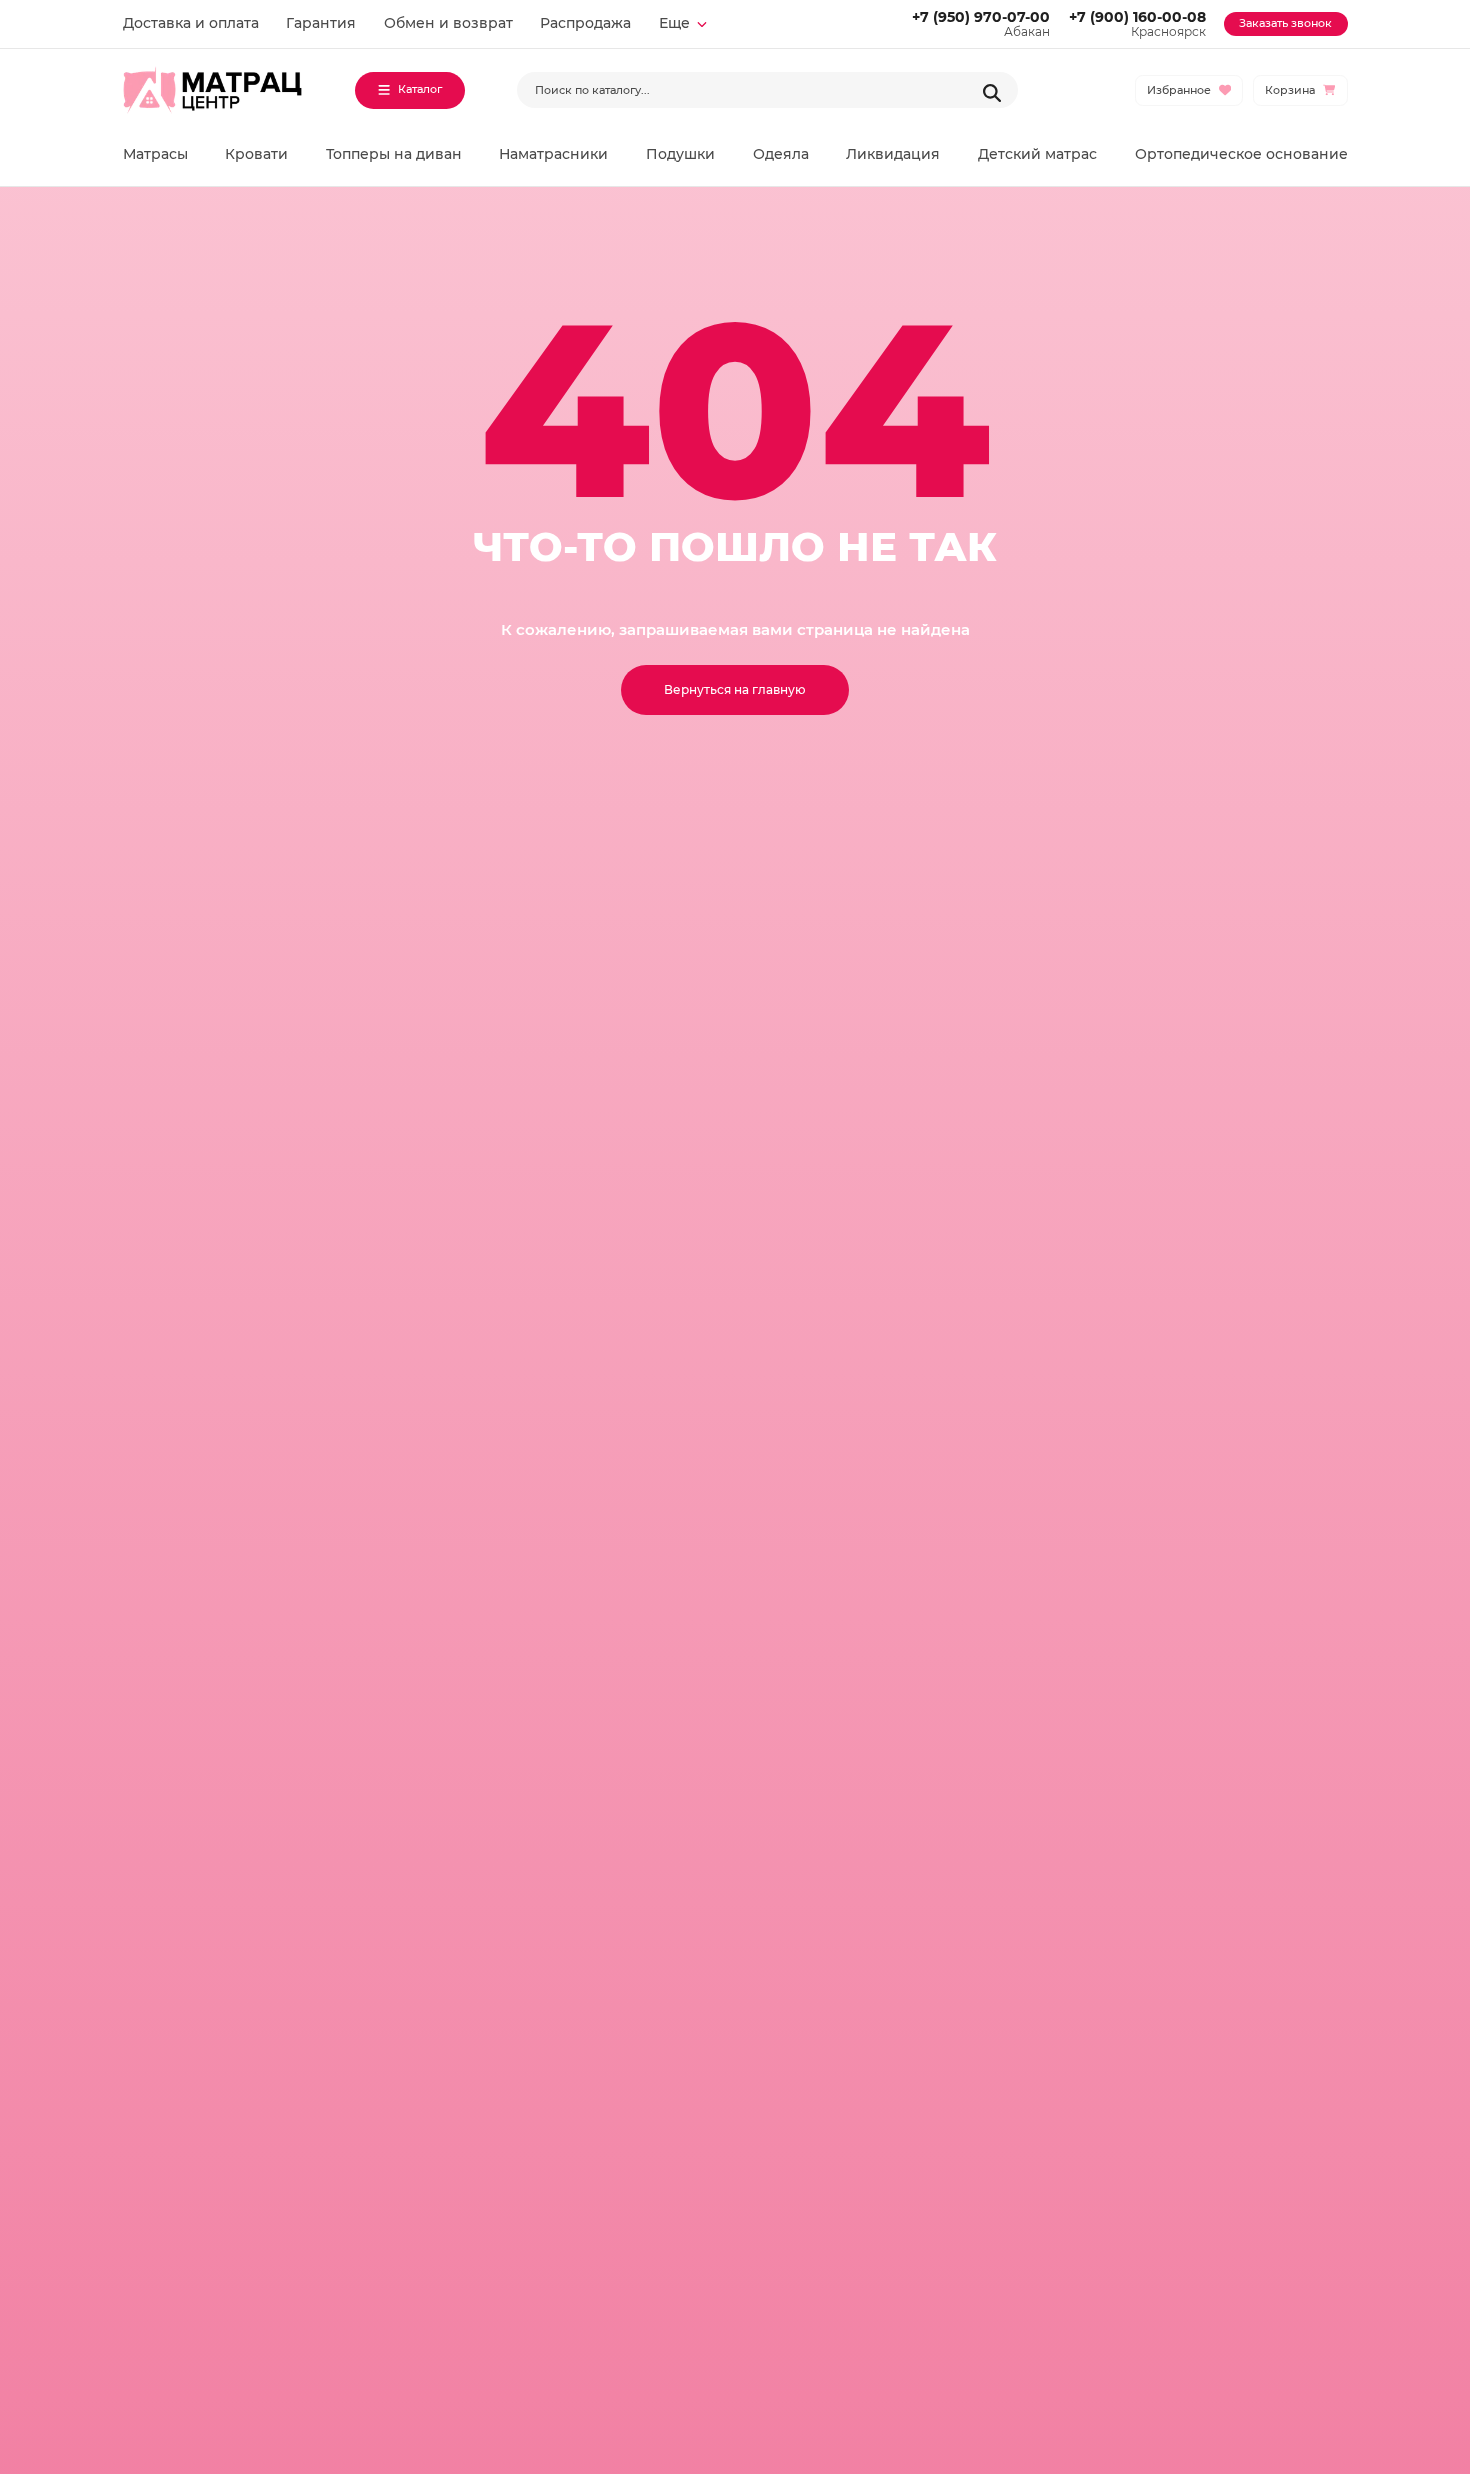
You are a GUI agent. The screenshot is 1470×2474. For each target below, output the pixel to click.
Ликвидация (893, 154)
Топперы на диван (394, 154)
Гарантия (321, 23)
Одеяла (781, 154)
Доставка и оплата (191, 23)
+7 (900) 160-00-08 (1137, 17)
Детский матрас (1037, 154)
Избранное (1179, 90)
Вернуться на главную (735, 689)
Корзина (1290, 90)
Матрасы (155, 154)
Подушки (680, 154)
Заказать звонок (1285, 23)
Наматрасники (553, 154)
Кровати (256, 154)
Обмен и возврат (448, 23)
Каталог (420, 89)
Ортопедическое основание (1241, 154)
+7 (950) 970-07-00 (981, 17)
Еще (674, 23)
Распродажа (585, 23)
